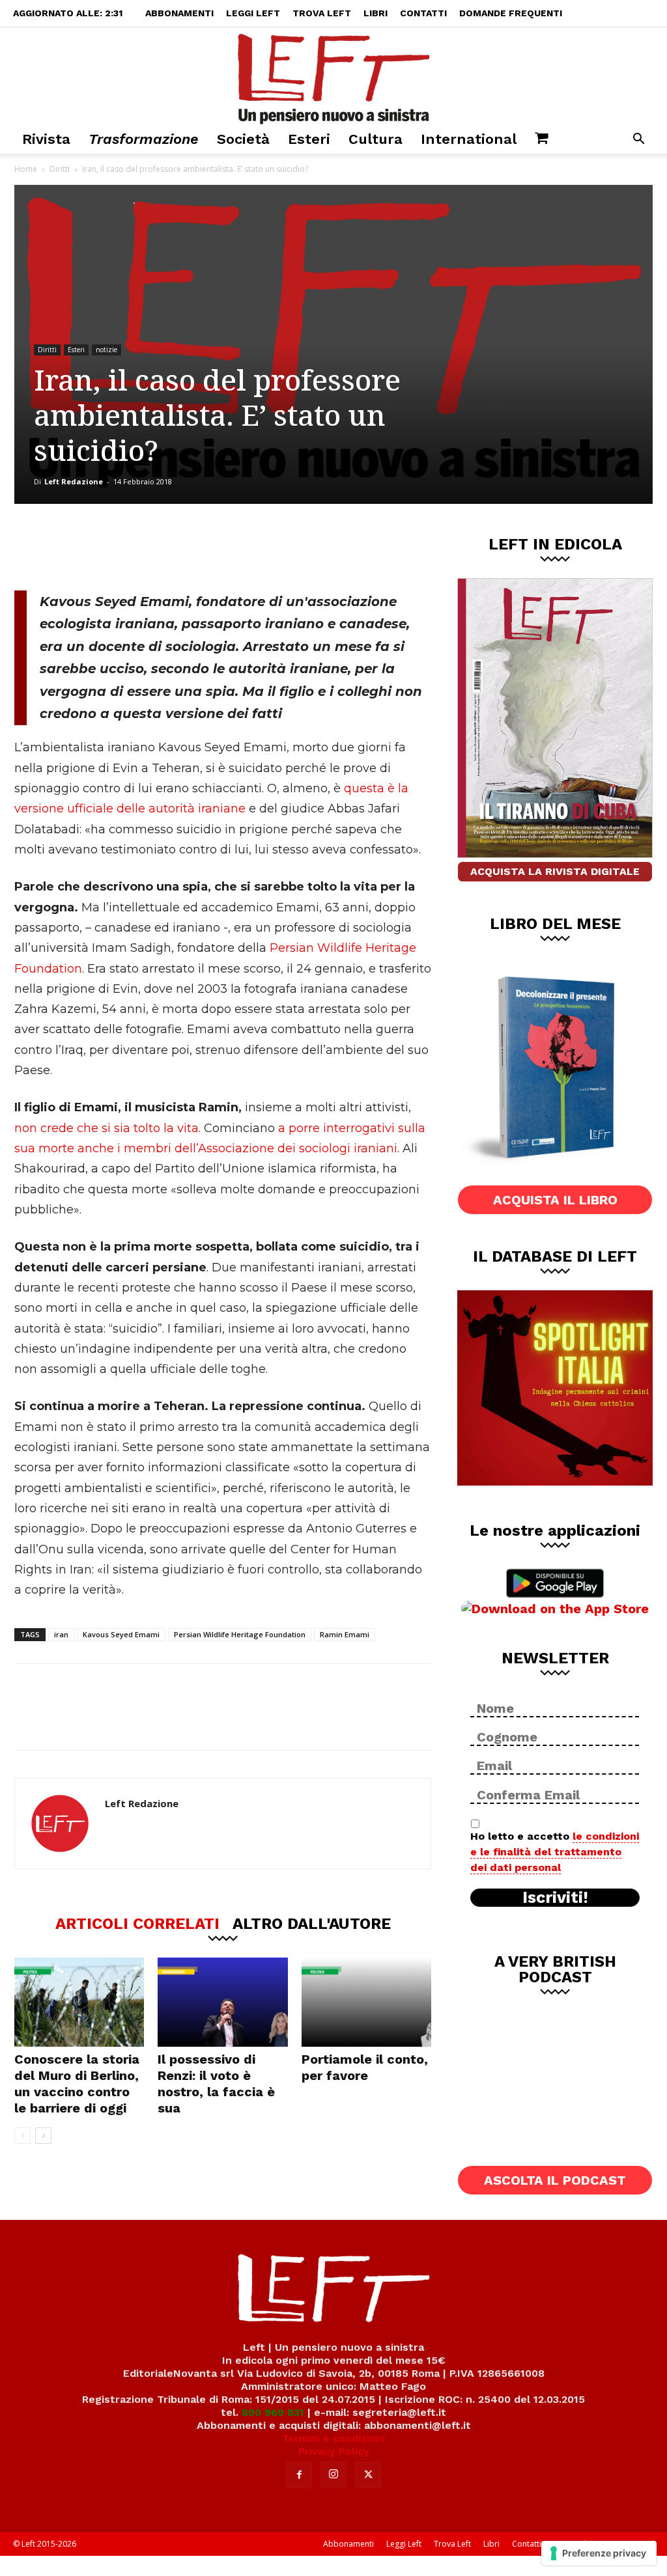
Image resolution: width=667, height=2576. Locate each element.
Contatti (423, 13)
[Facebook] (107, 547)
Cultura (376, 139)
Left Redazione (74, 481)
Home (26, 169)
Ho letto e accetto (555, 1852)
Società (243, 139)
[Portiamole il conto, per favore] (366, 2002)
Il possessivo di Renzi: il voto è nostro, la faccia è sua (216, 2084)
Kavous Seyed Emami (121, 1634)
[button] (638, 140)
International (469, 139)
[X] (150, 547)
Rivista (46, 139)
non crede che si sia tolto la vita (106, 1128)
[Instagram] (333, 2474)
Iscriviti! (555, 1898)
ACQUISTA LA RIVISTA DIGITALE (555, 871)
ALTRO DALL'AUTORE (312, 1923)
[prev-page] (22, 2136)
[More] (237, 547)
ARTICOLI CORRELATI (137, 1923)
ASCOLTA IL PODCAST (555, 2180)
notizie (106, 350)
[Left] (333, 76)
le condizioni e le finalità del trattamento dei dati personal (555, 1852)
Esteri (309, 139)
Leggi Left (253, 13)
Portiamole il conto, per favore (365, 2067)
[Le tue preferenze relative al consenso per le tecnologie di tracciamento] (599, 2553)
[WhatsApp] (193, 547)
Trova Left (322, 13)
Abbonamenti (179, 13)
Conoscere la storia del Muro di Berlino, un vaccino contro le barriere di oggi (77, 2084)
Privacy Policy (334, 2451)
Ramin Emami (345, 1634)
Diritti (60, 169)
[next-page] (43, 2136)
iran (61, 1634)
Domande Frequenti (511, 13)
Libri (376, 13)
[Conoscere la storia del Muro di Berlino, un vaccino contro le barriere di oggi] (79, 2002)
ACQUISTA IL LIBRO (555, 1200)
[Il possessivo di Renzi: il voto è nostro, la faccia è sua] (222, 2002)
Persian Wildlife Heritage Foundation (240, 1634)
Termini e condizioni (333, 2438)
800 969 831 (273, 2412)
